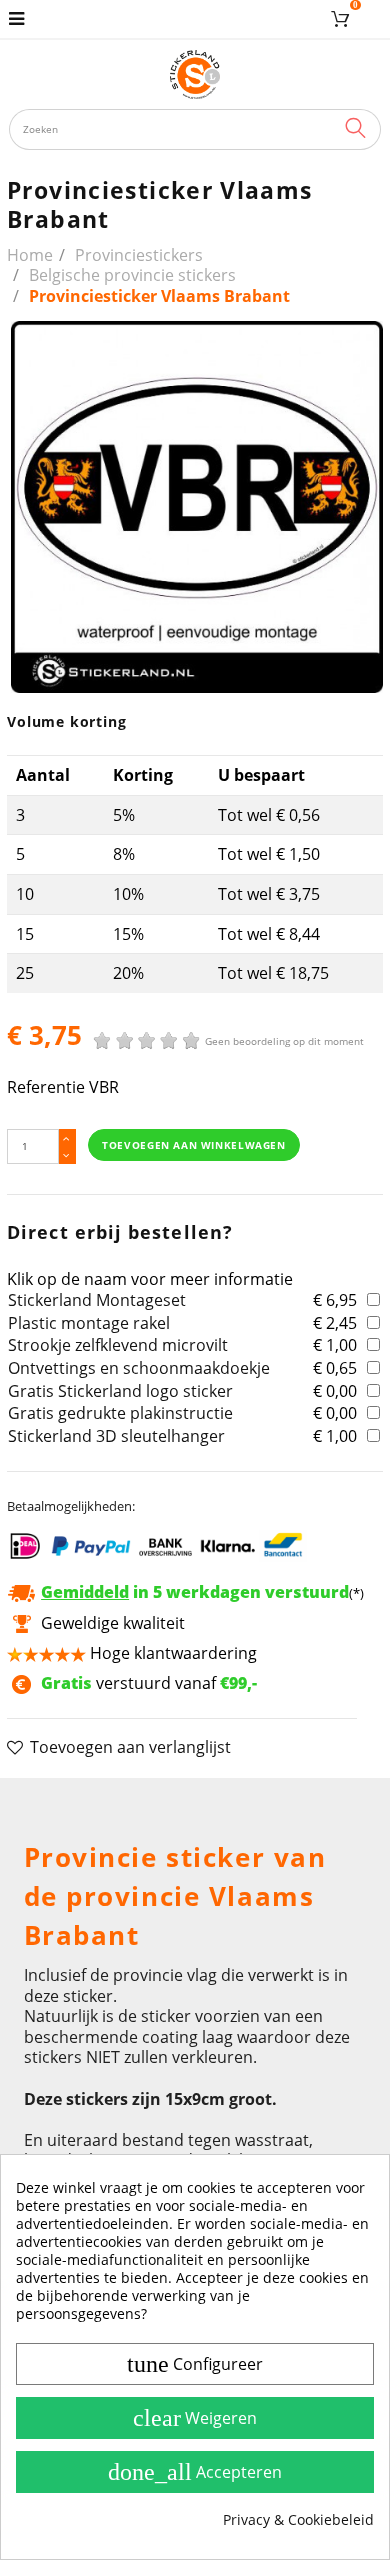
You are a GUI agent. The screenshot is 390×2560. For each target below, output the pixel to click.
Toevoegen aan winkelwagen (193, 1145)
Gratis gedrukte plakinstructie (120, 1413)
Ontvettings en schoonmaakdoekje (139, 1368)
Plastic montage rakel (89, 1323)
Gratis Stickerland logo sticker (120, 1391)
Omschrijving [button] (73, 1803)
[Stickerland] (195, 74)
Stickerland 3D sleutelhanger (116, 1436)
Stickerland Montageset (97, 1300)
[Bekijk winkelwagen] (343, 19)
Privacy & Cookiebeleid (298, 2520)
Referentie (46, 1087)
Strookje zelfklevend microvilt (118, 1345)
